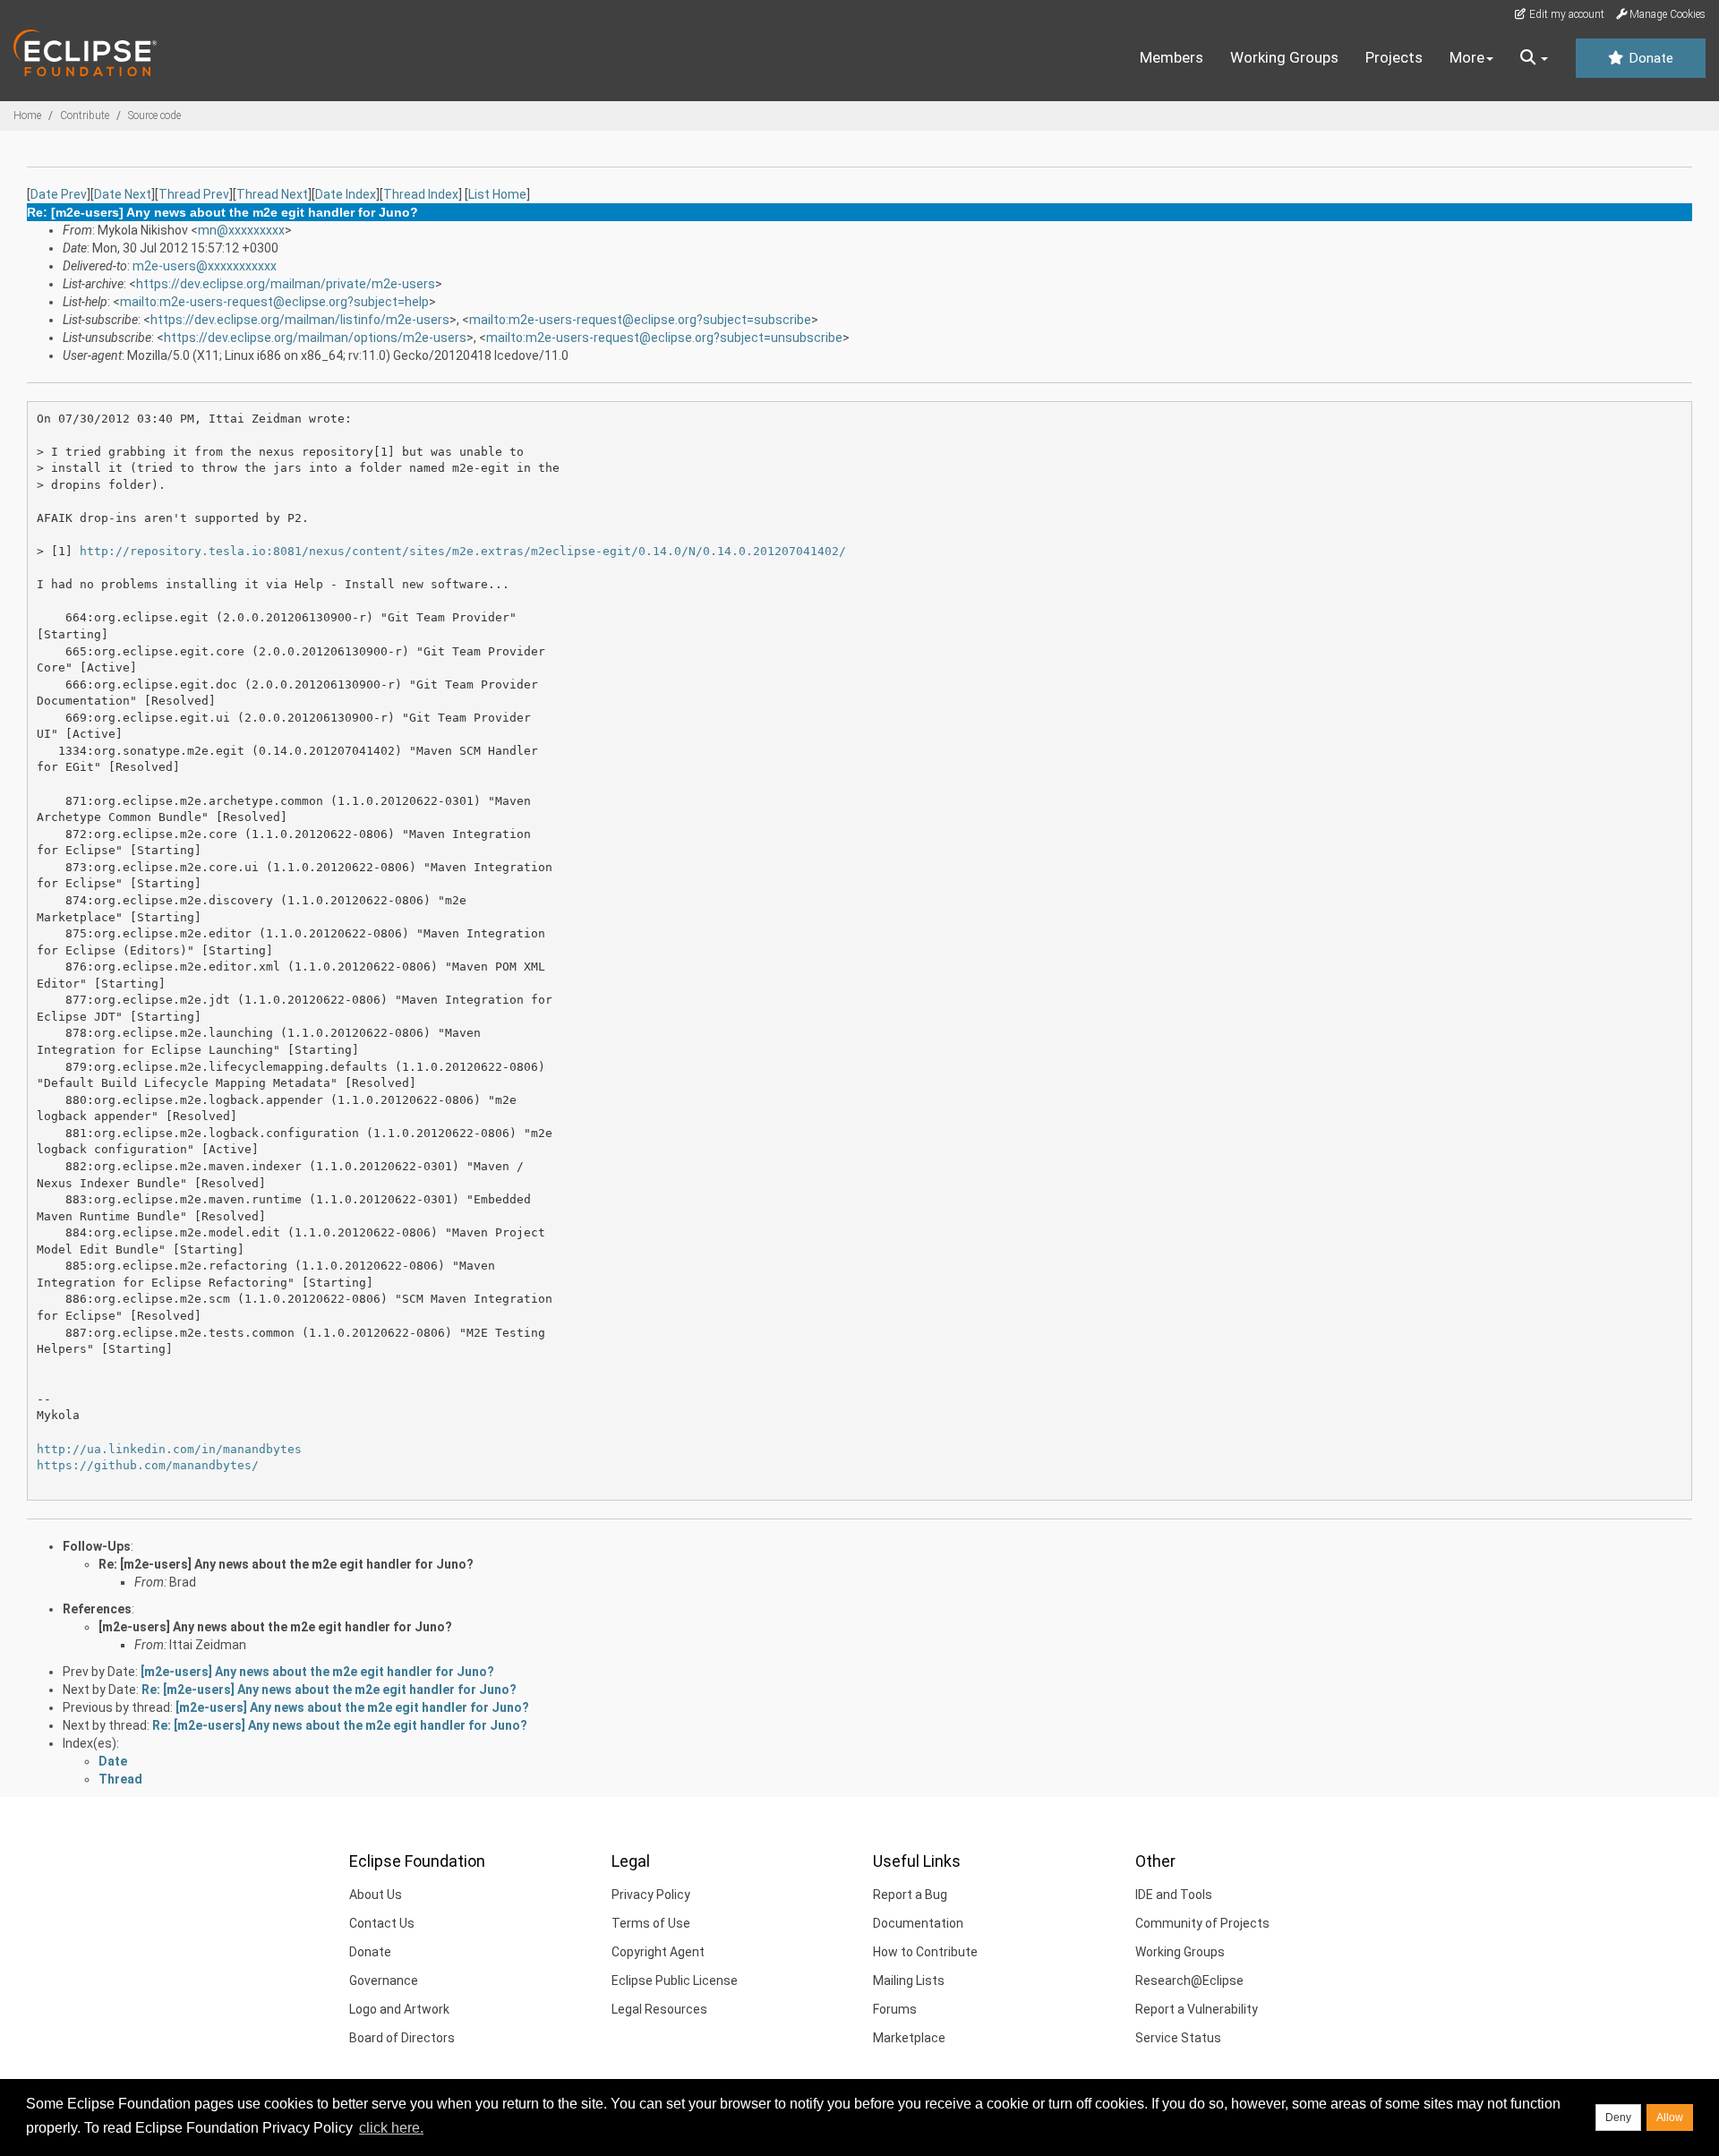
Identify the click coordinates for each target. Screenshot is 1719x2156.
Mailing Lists (909, 1981)
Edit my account (1565, 14)
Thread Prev (194, 194)
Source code (154, 115)
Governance (384, 1981)
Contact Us (382, 1923)
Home (27, 115)
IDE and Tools (1174, 1895)
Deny (1618, 2117)
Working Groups (1284, 57)
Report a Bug (910, 1895)
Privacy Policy (651, 1895)
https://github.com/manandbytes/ (148, 1465)
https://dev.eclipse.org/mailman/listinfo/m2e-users (300, 320)
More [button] (1467, 57)
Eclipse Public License (675, 1981)
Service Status (1178, 2038)
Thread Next (272, 194)
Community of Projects (1202, 1923)
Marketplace (909, 2038)
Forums (895, 2009)
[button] (1534, 58)
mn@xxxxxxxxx (241, 230)
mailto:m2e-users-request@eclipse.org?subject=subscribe (640, 320)
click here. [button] (391, 2128)
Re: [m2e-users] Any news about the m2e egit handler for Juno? (286, 1564)
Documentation (918, 1923)
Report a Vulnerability (1197, 2009)
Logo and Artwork (399, 2009)
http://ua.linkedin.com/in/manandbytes (169, 1449)
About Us (376, 1895)
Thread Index (421, 194)
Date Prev (59, 194)
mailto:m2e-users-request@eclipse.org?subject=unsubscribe (664, 338)
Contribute (85, 115)
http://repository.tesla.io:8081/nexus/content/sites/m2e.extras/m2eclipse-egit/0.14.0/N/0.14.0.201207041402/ (463, 551)
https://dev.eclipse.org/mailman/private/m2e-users (286, 284)
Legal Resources (659, 2009)
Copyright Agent (658, 1952)
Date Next (123, 194)
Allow (1670, 2117)
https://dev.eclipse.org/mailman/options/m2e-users (315, 338)
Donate (1649, 58)
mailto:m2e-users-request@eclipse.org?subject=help (274, 302)
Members (1172, 57)
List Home (497, 194)
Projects (1394, 57)
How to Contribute (925, 1952)
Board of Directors (402, 2038)
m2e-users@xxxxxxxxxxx (205, 266)
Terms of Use (651, 1923)
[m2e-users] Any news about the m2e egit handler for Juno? (275, 1627)
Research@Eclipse (1189, 1981)
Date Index (346, 194)
